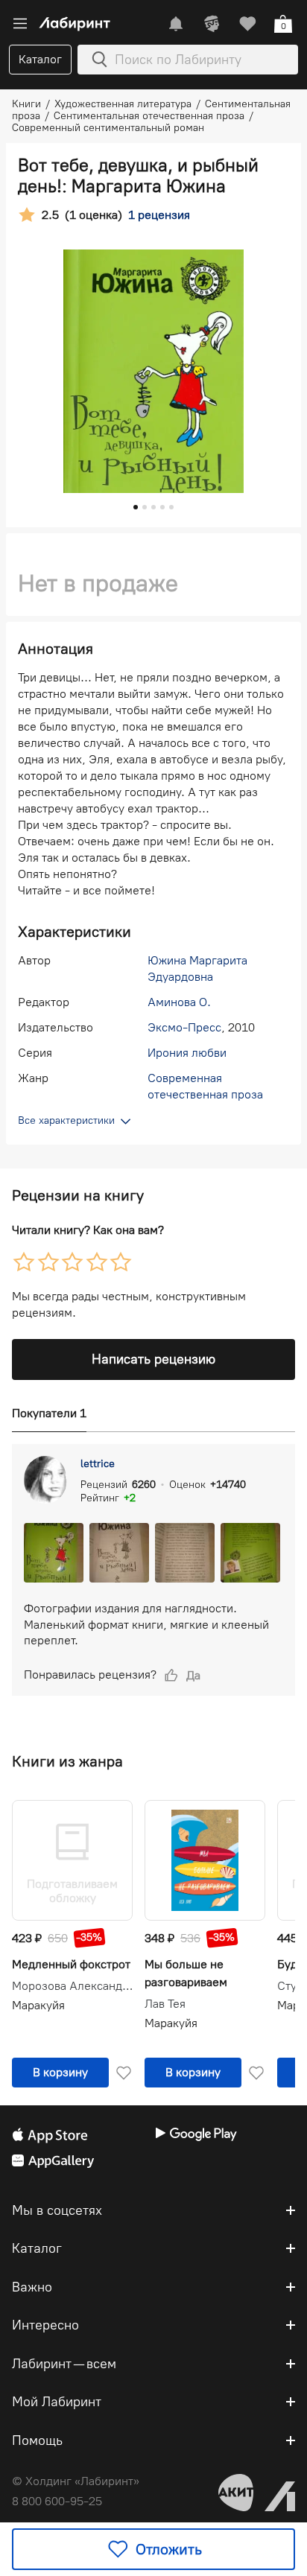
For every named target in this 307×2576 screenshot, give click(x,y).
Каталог (40, 59)
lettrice (98, 1464)
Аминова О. (179, 1002)
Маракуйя (38, 2005)
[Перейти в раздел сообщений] (176, 24)
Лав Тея (165, 2004)
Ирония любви (187, 1053)
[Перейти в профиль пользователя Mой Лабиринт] (212, 24)
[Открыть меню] (20, 24)
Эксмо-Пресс (184, 1027)
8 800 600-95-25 (57, 2501)
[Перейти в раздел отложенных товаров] (247, 24)
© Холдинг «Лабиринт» (76, 2481)
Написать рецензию (153, 1359)
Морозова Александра (72, 1986)
